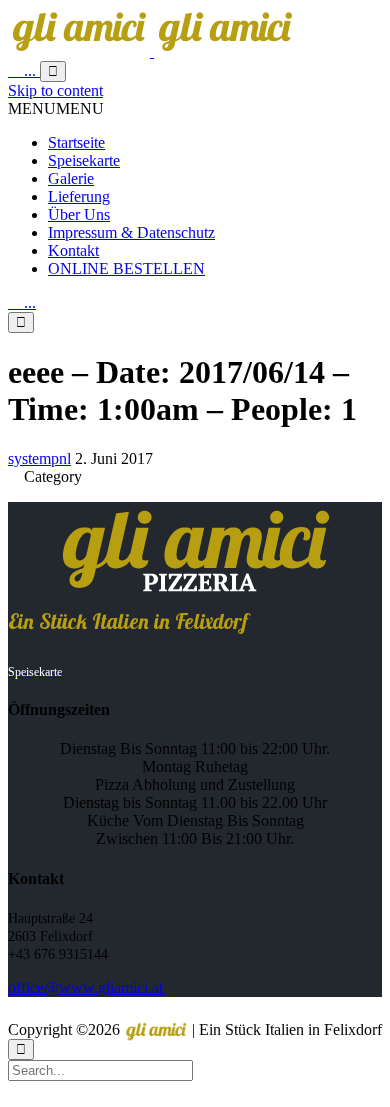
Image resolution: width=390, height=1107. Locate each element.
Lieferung (79, 196)
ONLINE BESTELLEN (126, 268)
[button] (56, 108)
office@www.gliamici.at (85, 987)
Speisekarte (84, 160)
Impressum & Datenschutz (131, 232)
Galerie (71, 178)
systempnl (39, 458)
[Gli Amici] (152, 51)
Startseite (76, 142)
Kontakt (73, 250)
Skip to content (55, 90)
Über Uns (79, 214)
